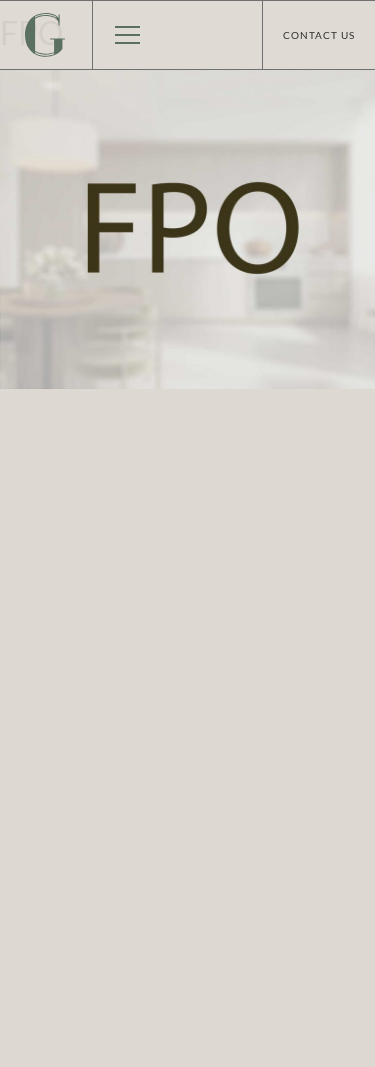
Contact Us (319, 35)
